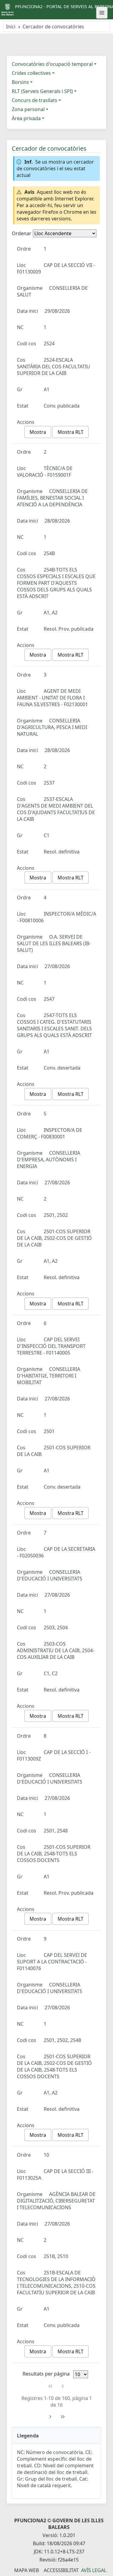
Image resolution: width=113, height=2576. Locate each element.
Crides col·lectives (31, 73)
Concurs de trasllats (35, 100)
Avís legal (94, 2570)
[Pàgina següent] (50, 2417)
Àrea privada (26, 118)
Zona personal (28, 109)
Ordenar (22, 233)
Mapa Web (27, 2570)
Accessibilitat (61, 2570)
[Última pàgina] (63, 2417)
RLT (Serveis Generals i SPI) (42, 91)
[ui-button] (102, 13)
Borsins (20, 82)
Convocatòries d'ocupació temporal (52, 64)
